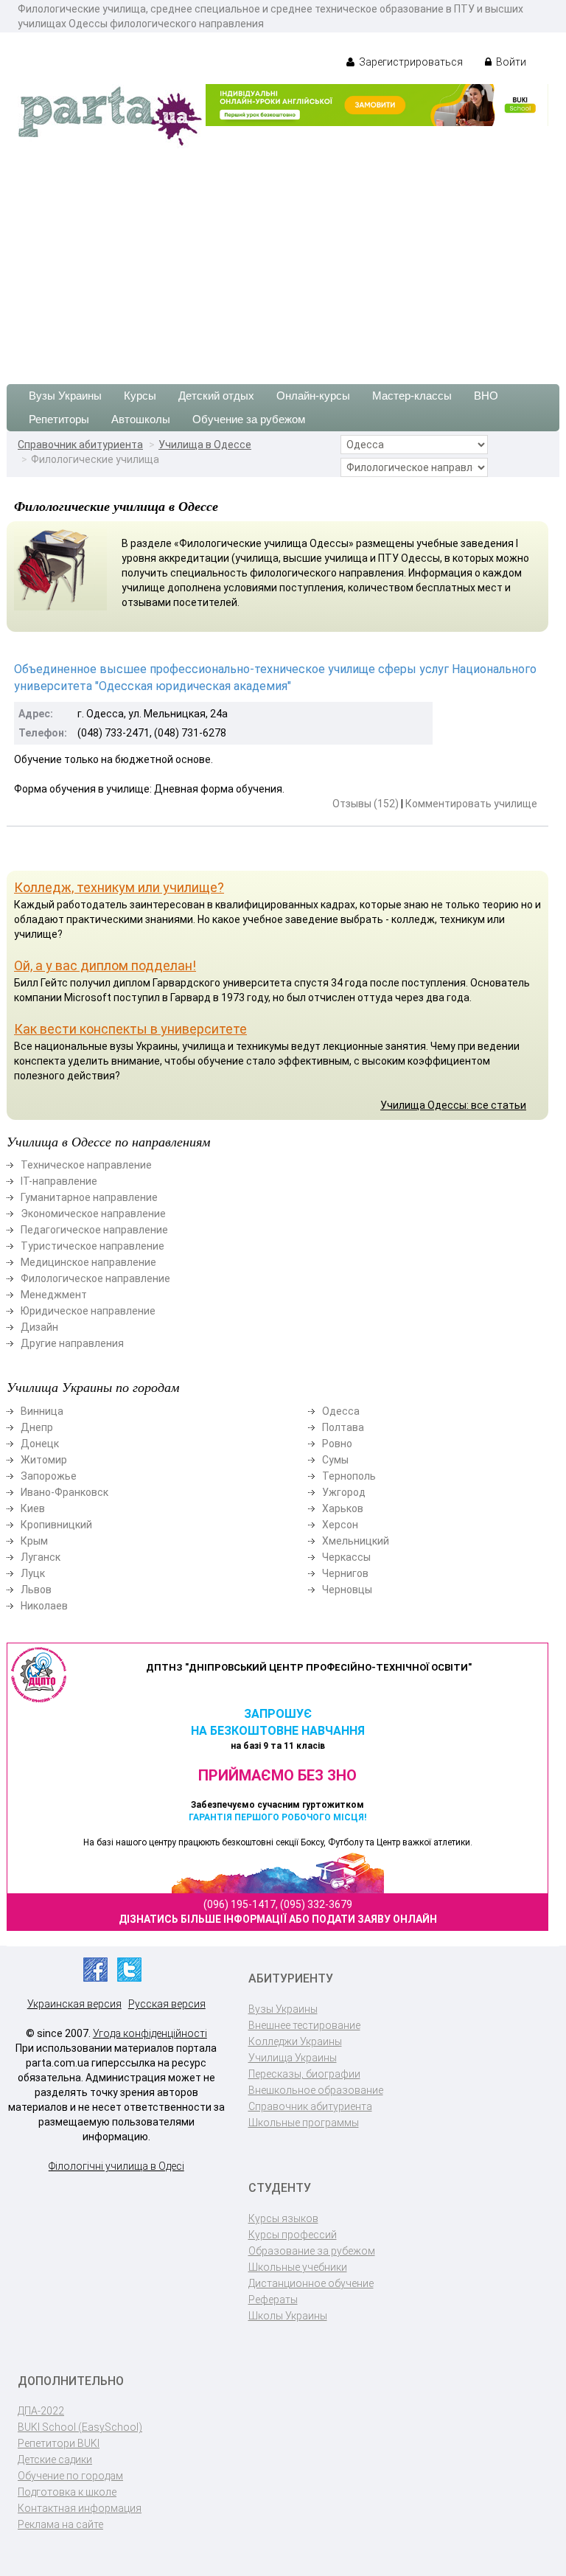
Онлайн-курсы (313, 396)
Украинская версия (74, 2004)
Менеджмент (54, 1295)
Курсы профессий (293, 2235)
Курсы (140, 396)
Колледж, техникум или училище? (119, 887)
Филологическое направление (95, 1278)
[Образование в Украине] (110, 115)
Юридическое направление (88, 1311)
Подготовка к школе (67, 2492)
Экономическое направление (93, 1214)
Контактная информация (80, 2508)
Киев (33, 1508)
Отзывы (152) (366, 804)
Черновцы (347, 1590)
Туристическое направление (92, 1246)
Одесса (341, 1411)
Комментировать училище (471, 804)
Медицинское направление (88, 1262)
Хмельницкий (356, 1541)
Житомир (44, 1460)
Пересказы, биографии (304, 2074)
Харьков (343, 1508)
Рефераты (273, 2300)
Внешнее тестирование (304, 2025)
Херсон (340, 1525)
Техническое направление (86, 1165)
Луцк (33, 1573)
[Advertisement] (283, 259)
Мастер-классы (412, 396)
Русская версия (167, 2004)
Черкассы (346, 1557)
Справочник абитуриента (80, 445)
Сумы (335, 1460)
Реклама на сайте (60, 2524)
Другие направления (72, 1343)
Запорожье (49, 1476)
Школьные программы (304, 2123)
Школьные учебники (298, 2267)
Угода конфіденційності (150, 2033)
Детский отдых (216, 396)
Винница (42, 1411)
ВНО (486, 396)
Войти (510, 62)
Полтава (343, 1427)
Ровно (337, 1444)
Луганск (41, 1557)
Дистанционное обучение (311, 2283)
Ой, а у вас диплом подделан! (105, 965)
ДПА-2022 (41, 2411)
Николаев (44, 1606)
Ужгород (344, 1492)
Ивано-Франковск (64, 1492)
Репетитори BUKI (59, 2443)
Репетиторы (59, 419)
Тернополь (349, 1476)
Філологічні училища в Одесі (116, 2166)
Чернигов (345, 1573)
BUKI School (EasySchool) (80, 2427)
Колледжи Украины (295, 2041)
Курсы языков (283, 2218)
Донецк (40, 1444)
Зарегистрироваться (410, 62)
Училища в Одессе (205, 445)
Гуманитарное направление (89, 1197)
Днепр (37, 1427)
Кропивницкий (56, 1525)
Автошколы (141, 419)
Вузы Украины (65, 396)
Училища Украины (293, 2058)
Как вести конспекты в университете (130, 1029)
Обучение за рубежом (249, 419)
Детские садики (55, 2460)
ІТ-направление (59, 1181)
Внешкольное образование (316, 2090)
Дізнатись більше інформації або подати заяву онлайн (278, 1919)
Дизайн (39, 1327)
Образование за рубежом (312, 2251)
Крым (34, 1541)
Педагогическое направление (94, 1230)
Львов (36, 1590)
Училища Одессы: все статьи (453, 1105)
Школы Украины (288, 2316)
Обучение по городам (70, 2476)
